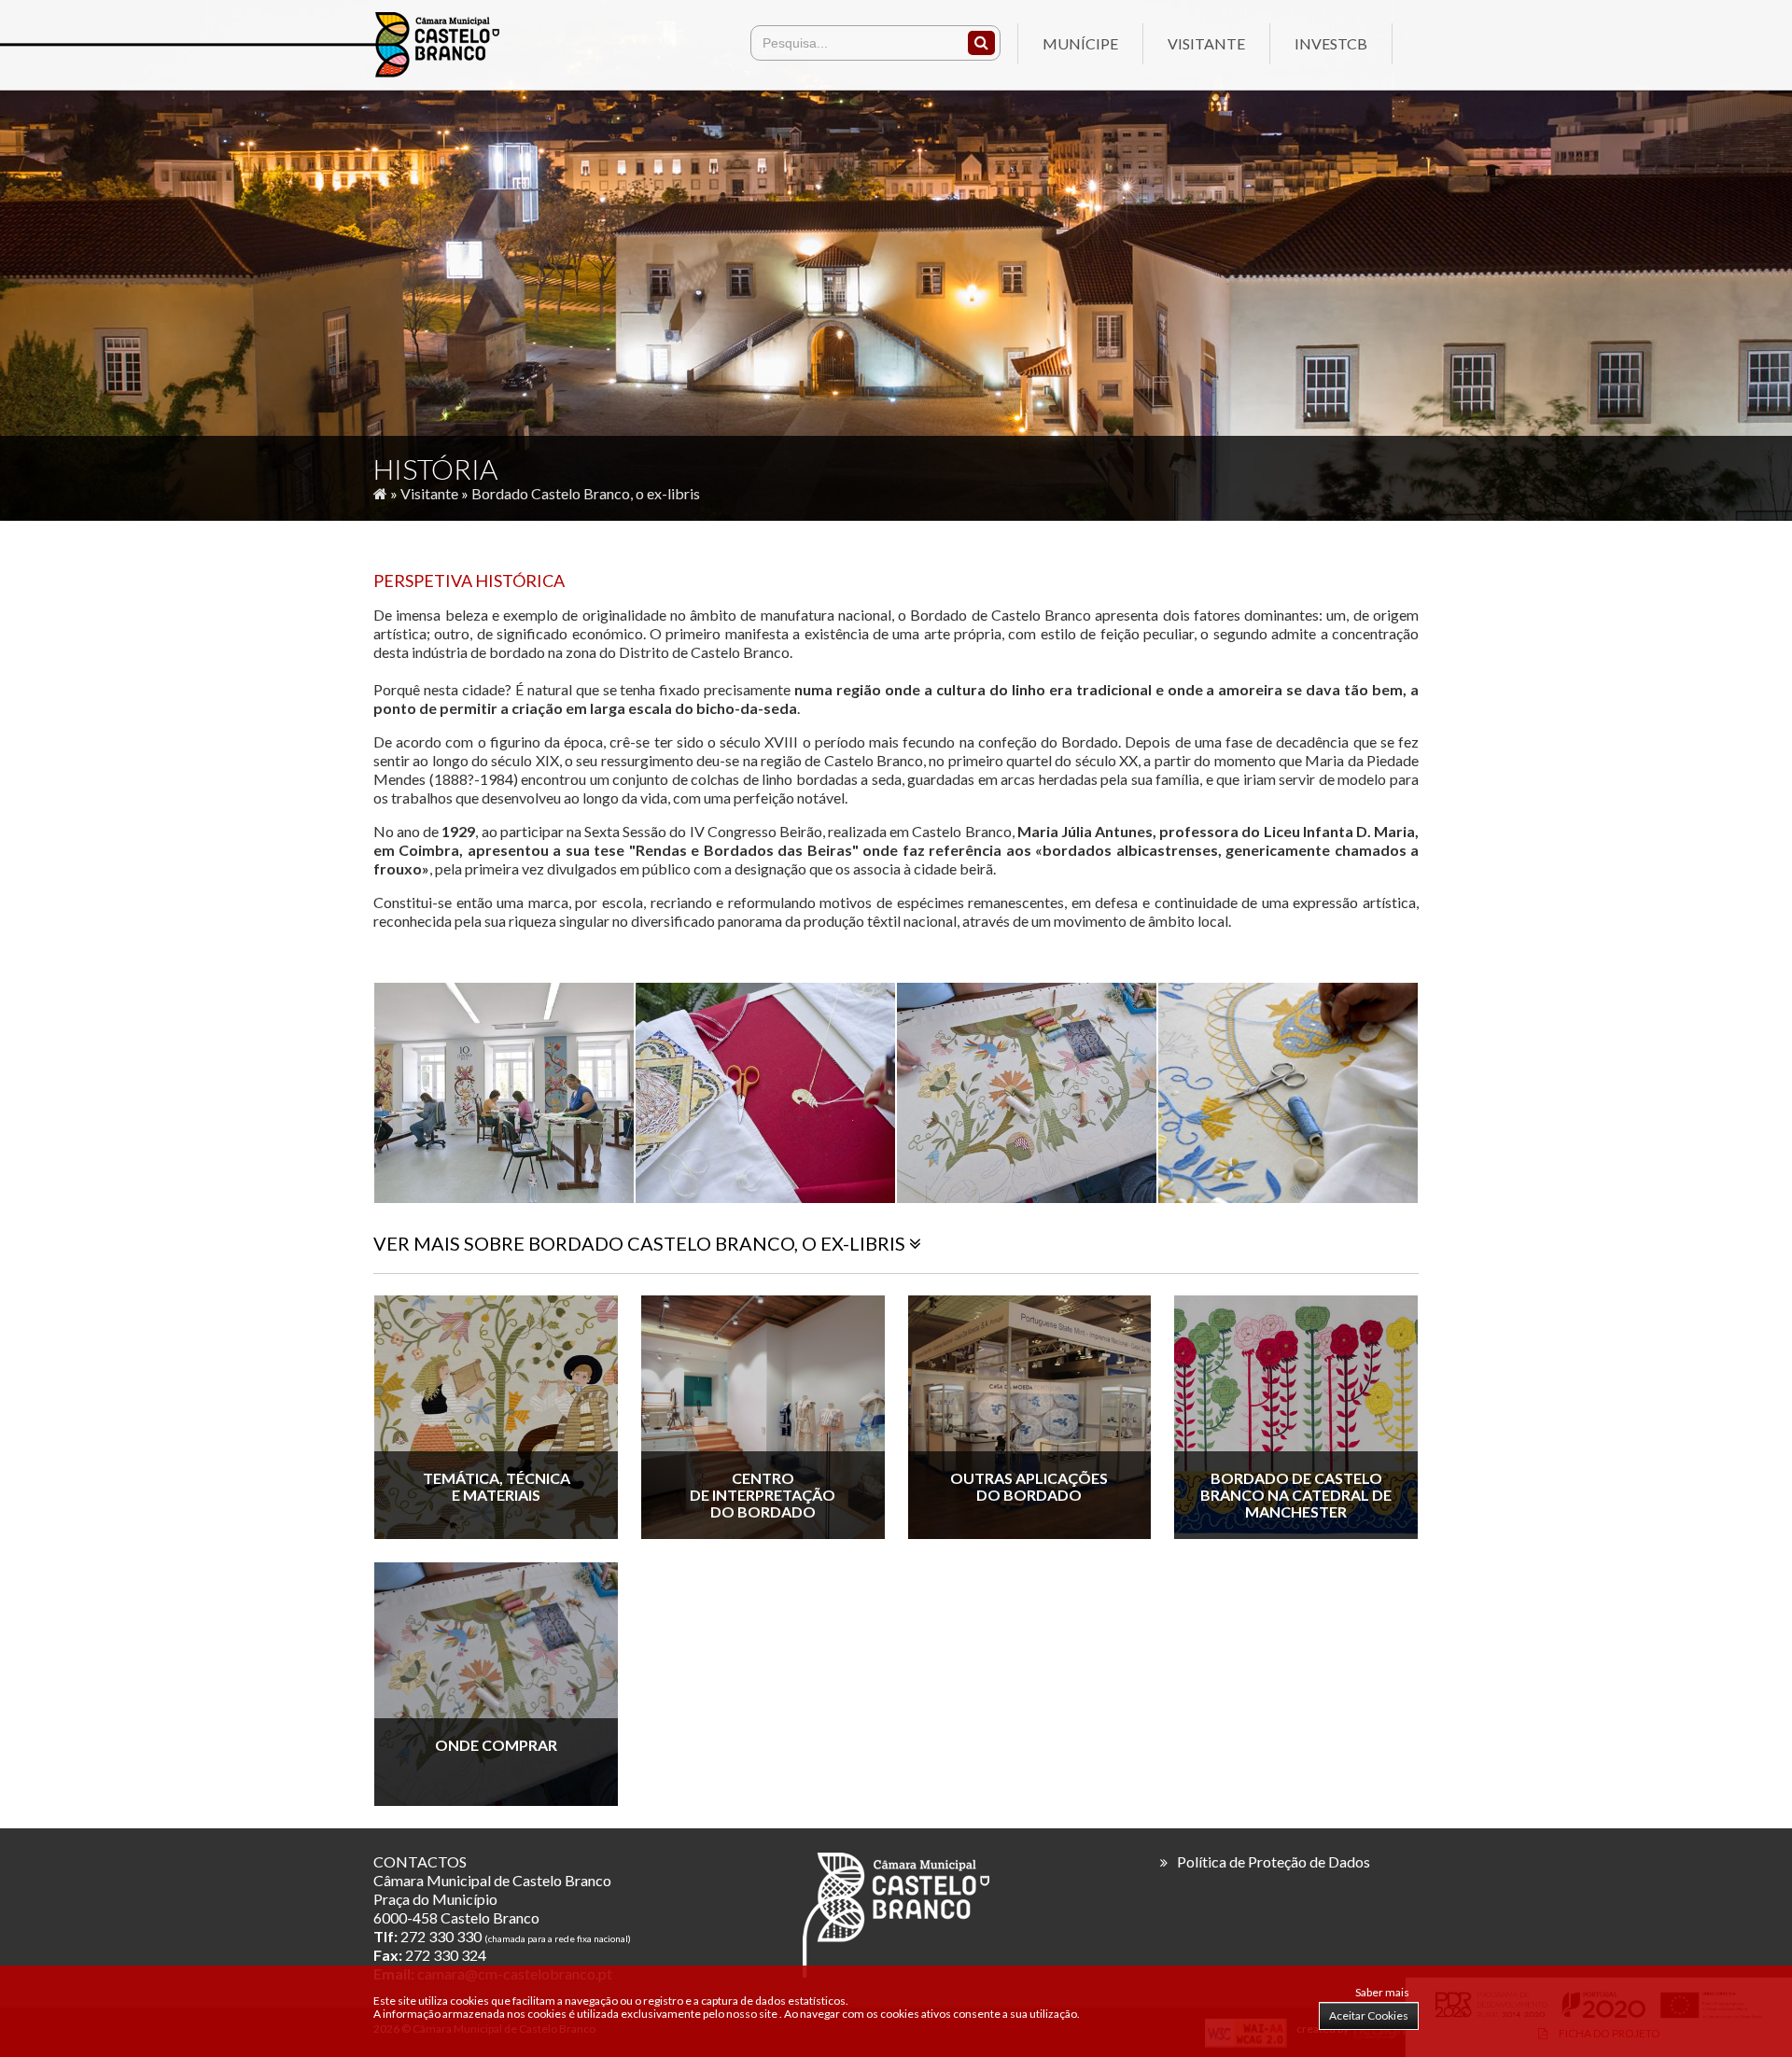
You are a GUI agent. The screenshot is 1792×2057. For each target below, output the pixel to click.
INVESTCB (1331, 43)
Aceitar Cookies (1369, 2015)
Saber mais (1382, 1992)
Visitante (1206, 43)
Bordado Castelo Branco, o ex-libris (586, 493)
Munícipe (1080, 43)
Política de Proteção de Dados (1274, 1861)
